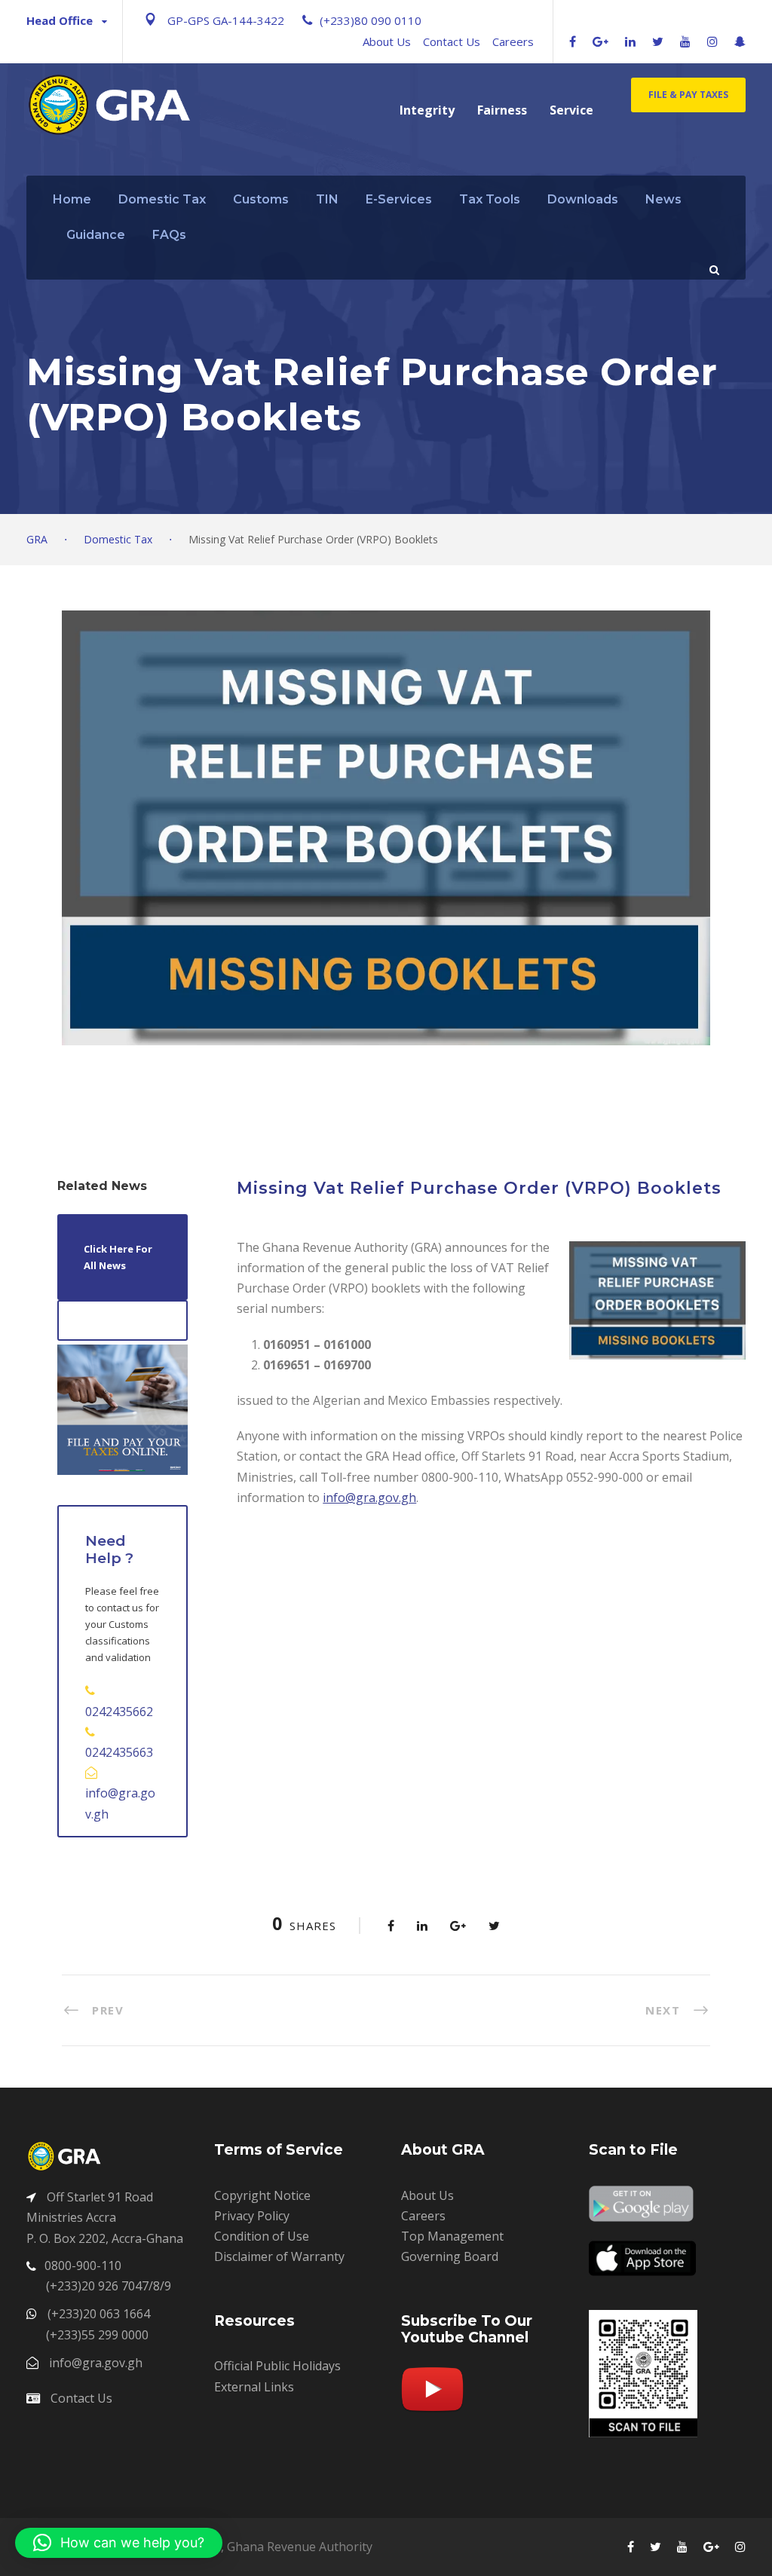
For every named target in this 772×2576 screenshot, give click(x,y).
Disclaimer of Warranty (279, 2256)
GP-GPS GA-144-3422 (226, 20)
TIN (327, 199)
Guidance (96, 235)
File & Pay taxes (688, 95)
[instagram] (712, 41)
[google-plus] (600, 41)
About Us (387, 41)
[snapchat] (740, 41)
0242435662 (119, 1712)
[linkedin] (630, 41)
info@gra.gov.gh (369, 1498)
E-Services (399, 199)
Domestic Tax (162, 199)
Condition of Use (262, 2236)
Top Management (452, 2236)
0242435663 (119, 1752)
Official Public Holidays (277, 2366)
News (663, 199)
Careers (513, 41)
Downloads (583, 199)
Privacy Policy (252, 2216)
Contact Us (452, 41)
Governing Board (450, 2256)
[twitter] (658, 41)
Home (72, 199)
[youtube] (685, 41)
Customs (261, 199)
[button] (119, 2543)
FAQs (169, 235)
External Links (254, 2387)
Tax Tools (490, 199)
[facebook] (573, 41)
